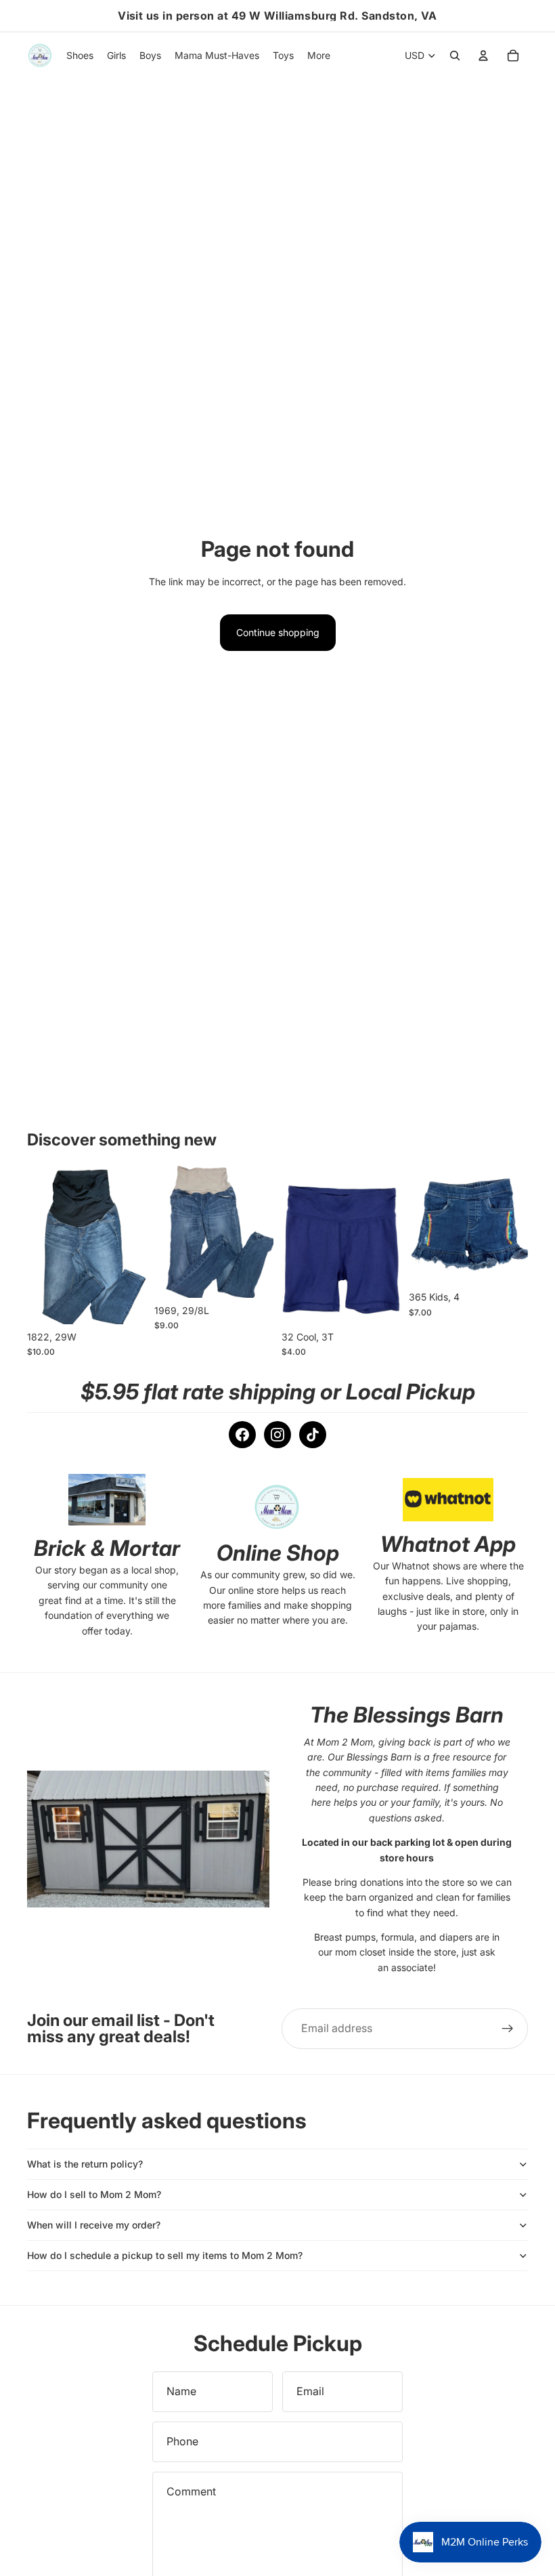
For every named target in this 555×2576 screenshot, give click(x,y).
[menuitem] (319, 56)
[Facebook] (242, 1435)
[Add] (125, 1303)
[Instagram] (277, 1435)
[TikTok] (313, 1435)
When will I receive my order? (94, 2225)
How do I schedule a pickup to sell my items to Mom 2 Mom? (165, 2255)
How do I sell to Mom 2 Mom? (94, 2194)
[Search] (455, 56)
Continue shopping (278, 632)
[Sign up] (508, 2029)
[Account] (483, 56)
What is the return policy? (85, 2164)
